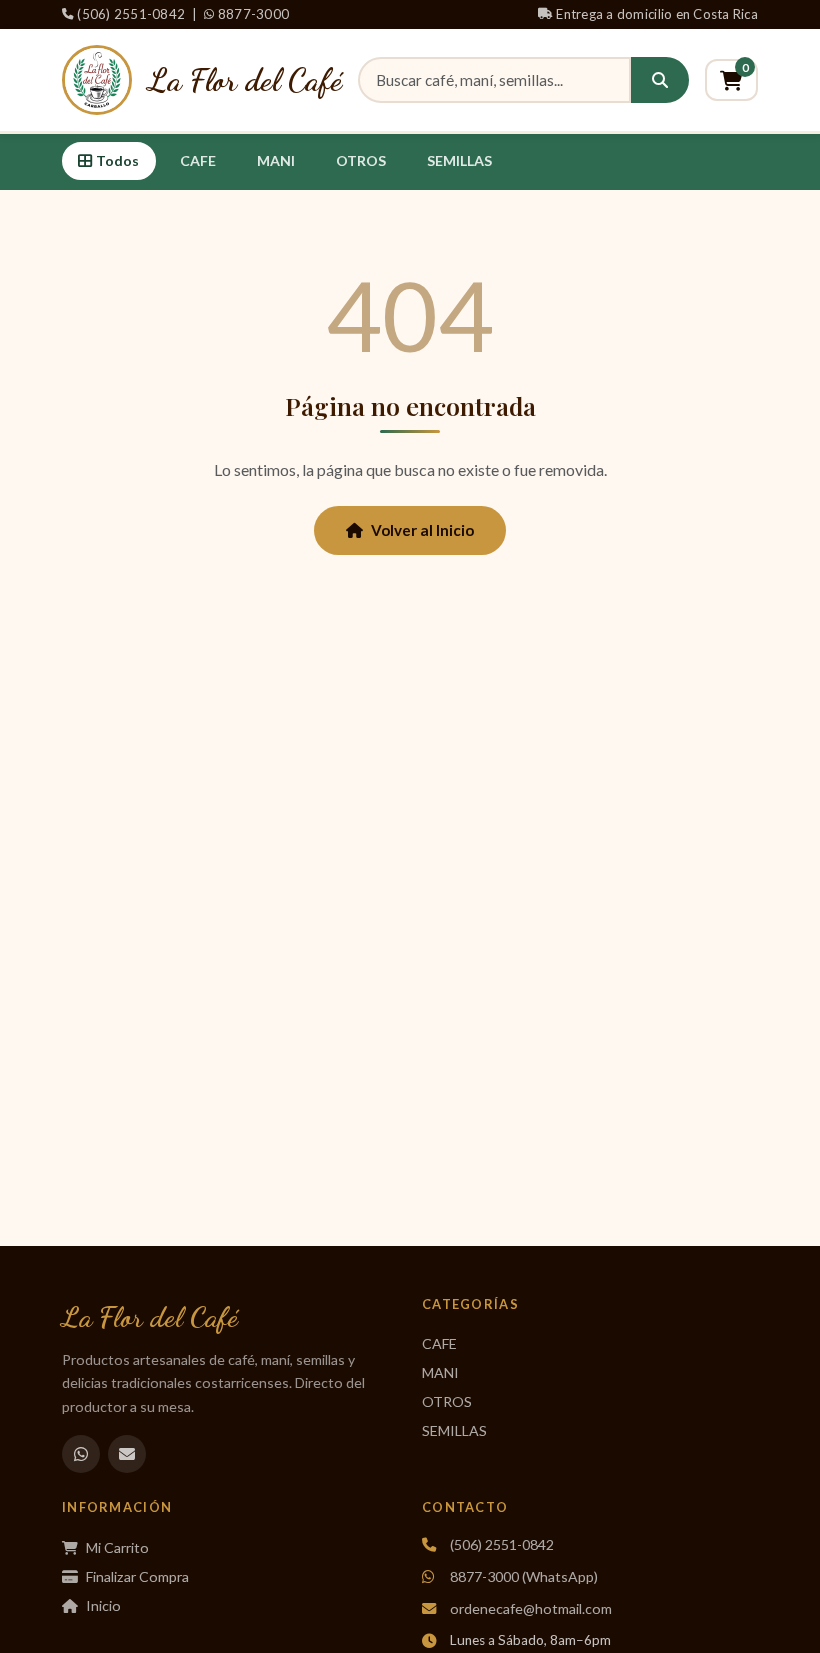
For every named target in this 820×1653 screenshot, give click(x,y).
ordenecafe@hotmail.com (531, 1608)
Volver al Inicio (422, 530)
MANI (276, 160)
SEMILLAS (459, 160)
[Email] (127, 1454)
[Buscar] (660, 80)
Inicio (103, 1605)
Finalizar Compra (137, 1576)
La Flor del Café (245, 80)
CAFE (198, 160)
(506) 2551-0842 (131, 14)
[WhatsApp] (81, 1454)
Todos (117, 160)
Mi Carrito (117, 1547)
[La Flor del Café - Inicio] (97, 80)
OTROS (361, 160)
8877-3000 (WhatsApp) (524, 1576)
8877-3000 (253, 14)
